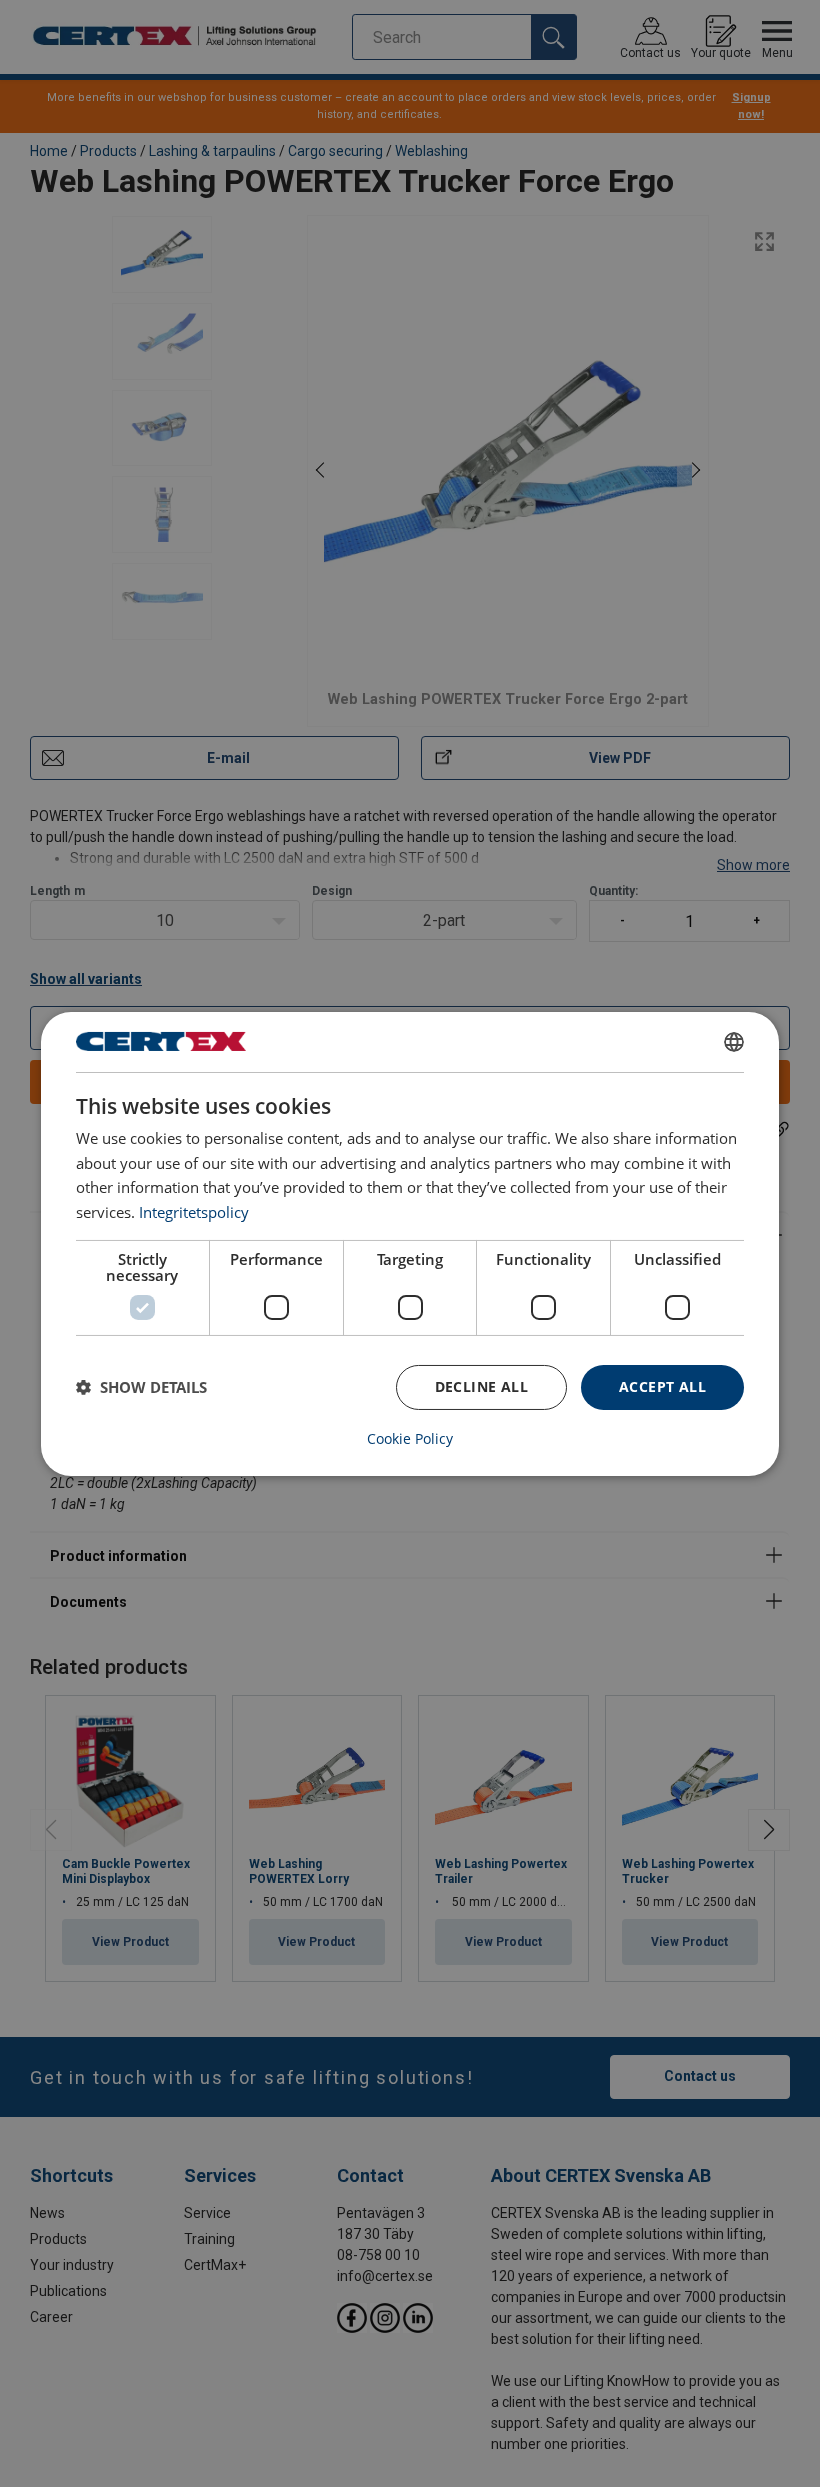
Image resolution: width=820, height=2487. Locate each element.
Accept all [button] (662, 1386)
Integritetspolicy (194, 1212)
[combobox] (734, 1041)
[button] (141, 1387)
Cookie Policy (410, 1439)
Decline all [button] (481, 1386)
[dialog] (410, 1243)
